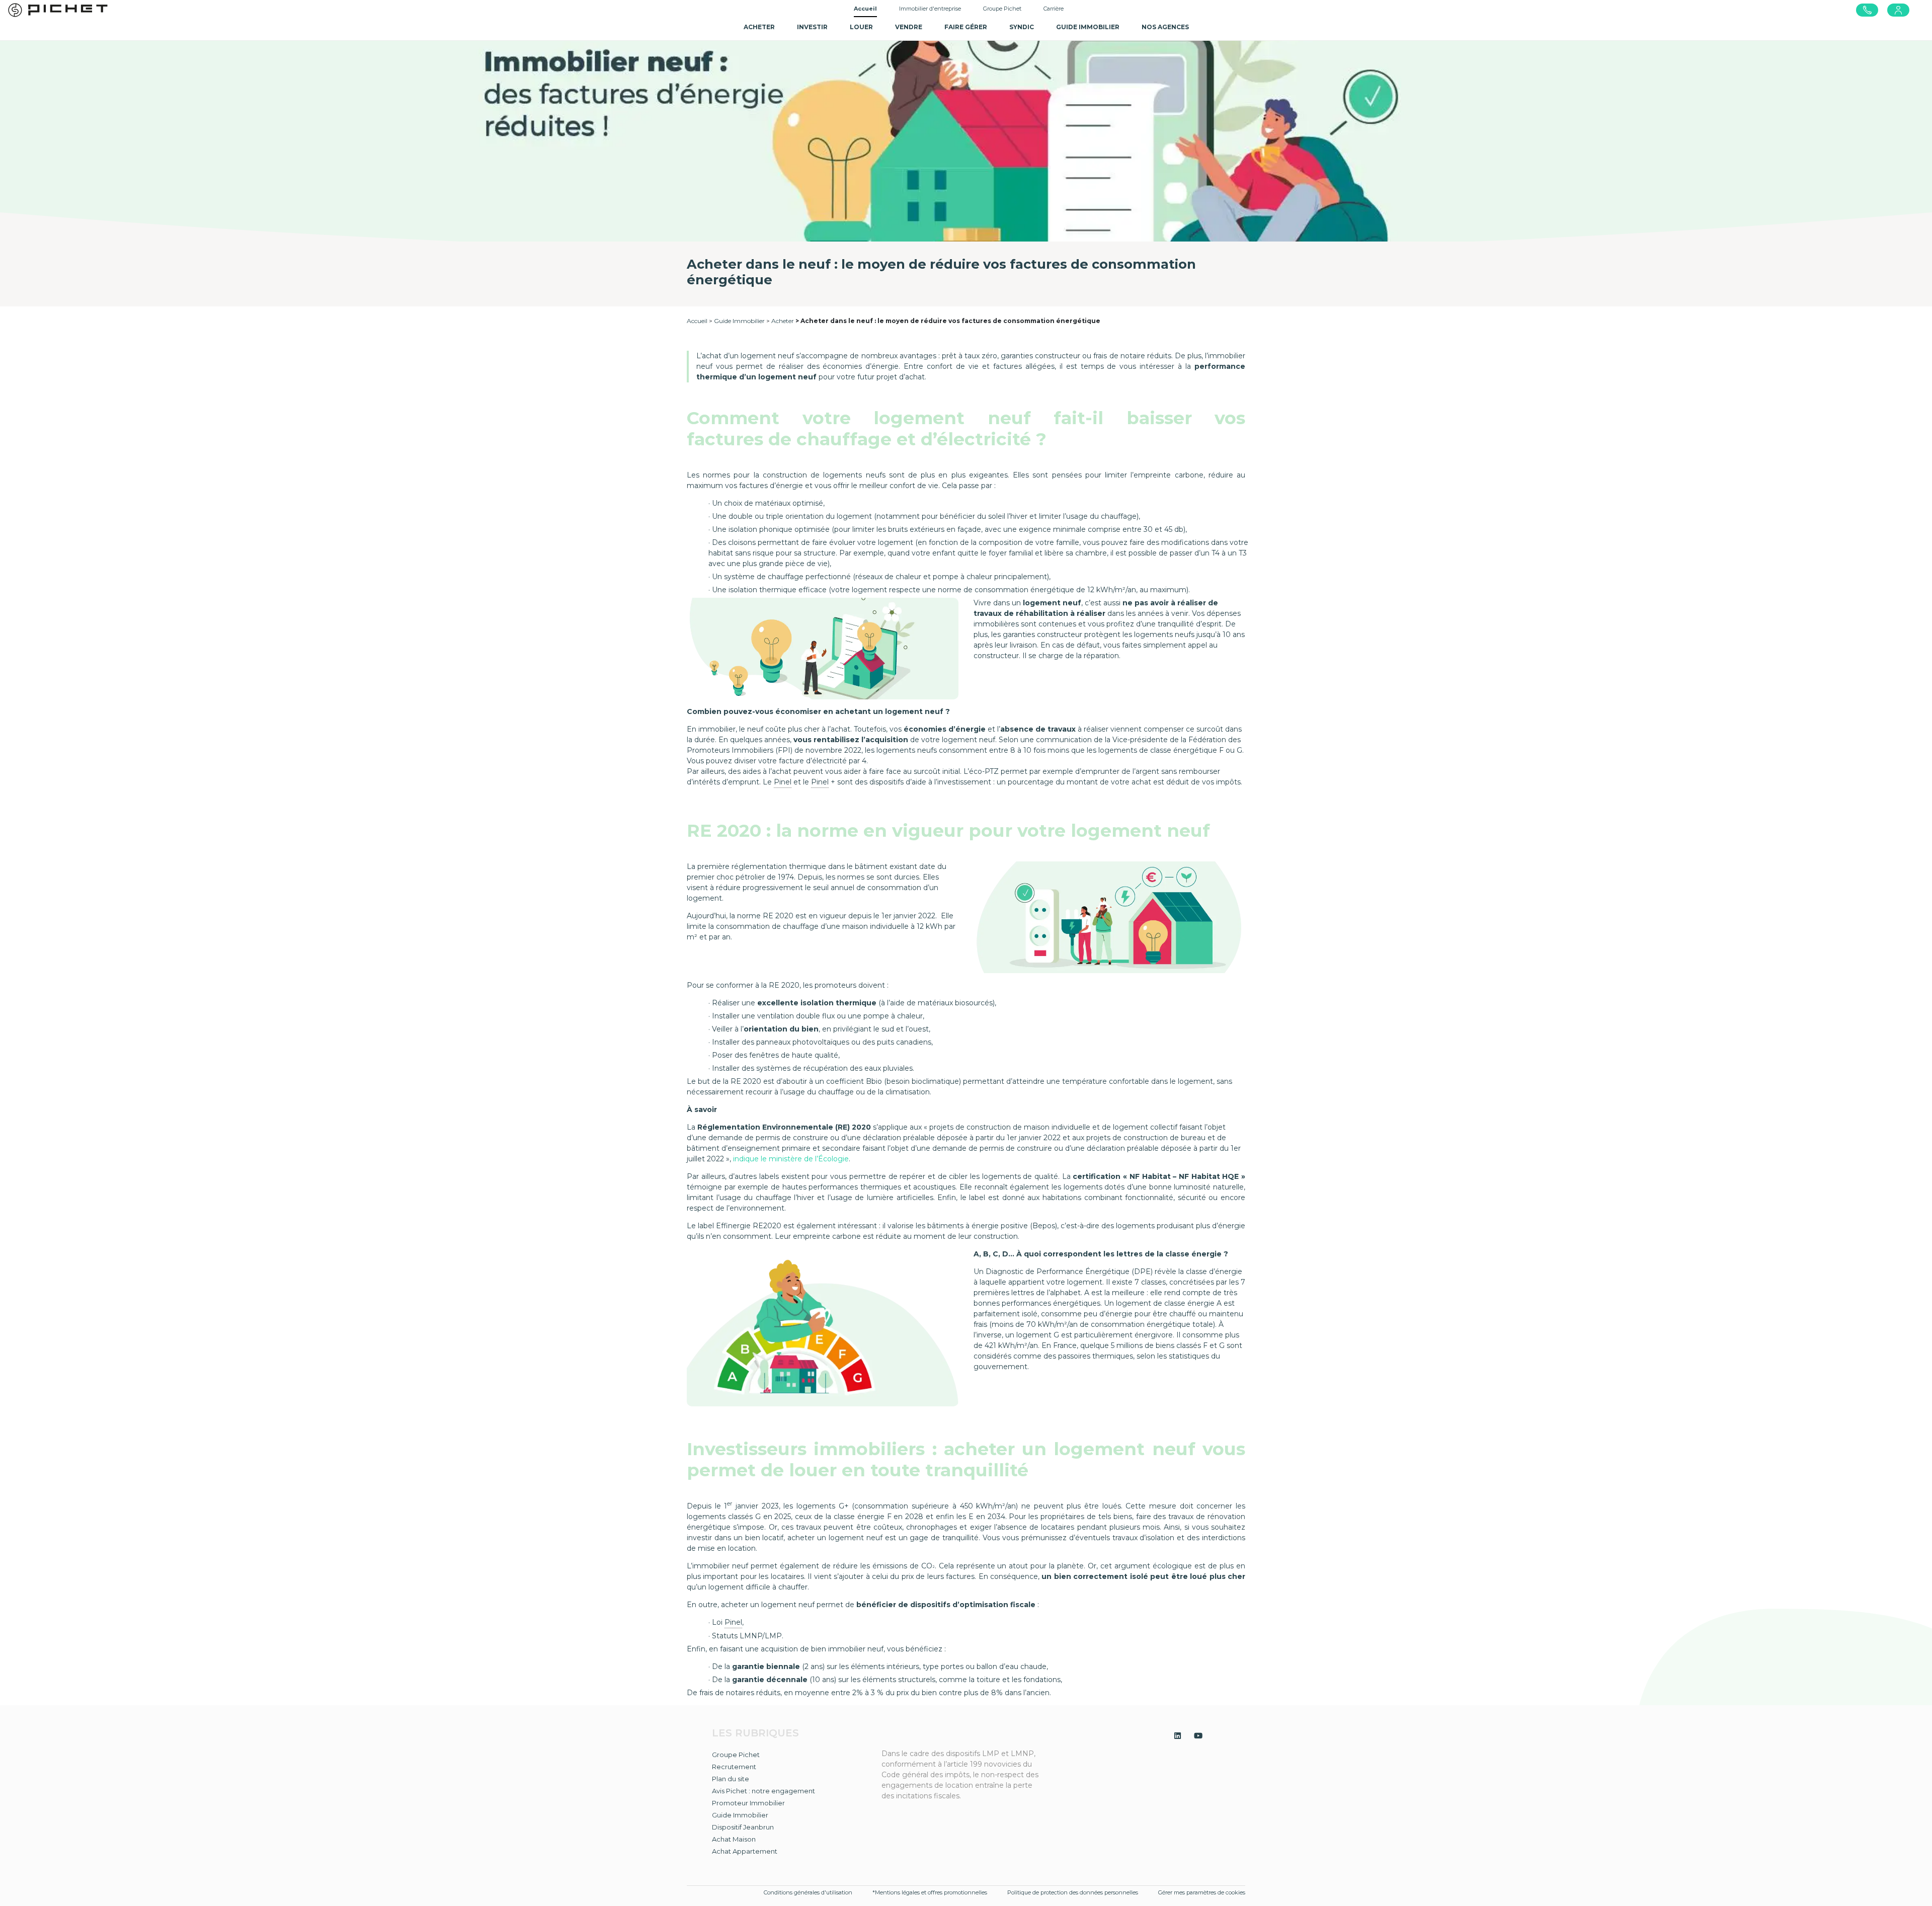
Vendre (909, 27)
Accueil (865, 9)
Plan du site (731, 1779)
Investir (812, 27)
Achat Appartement (745, 1851)
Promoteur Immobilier (748, 1803)
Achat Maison (734, 1839)
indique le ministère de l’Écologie (791, 1159)
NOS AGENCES (1165, 27)
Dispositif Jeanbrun (743, 1827)
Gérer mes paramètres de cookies (1202, 1892)
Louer (861, 27)
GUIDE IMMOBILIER (1088, 27)
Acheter (783, 321)
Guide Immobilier (739, 321)
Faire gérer (966, 27)
